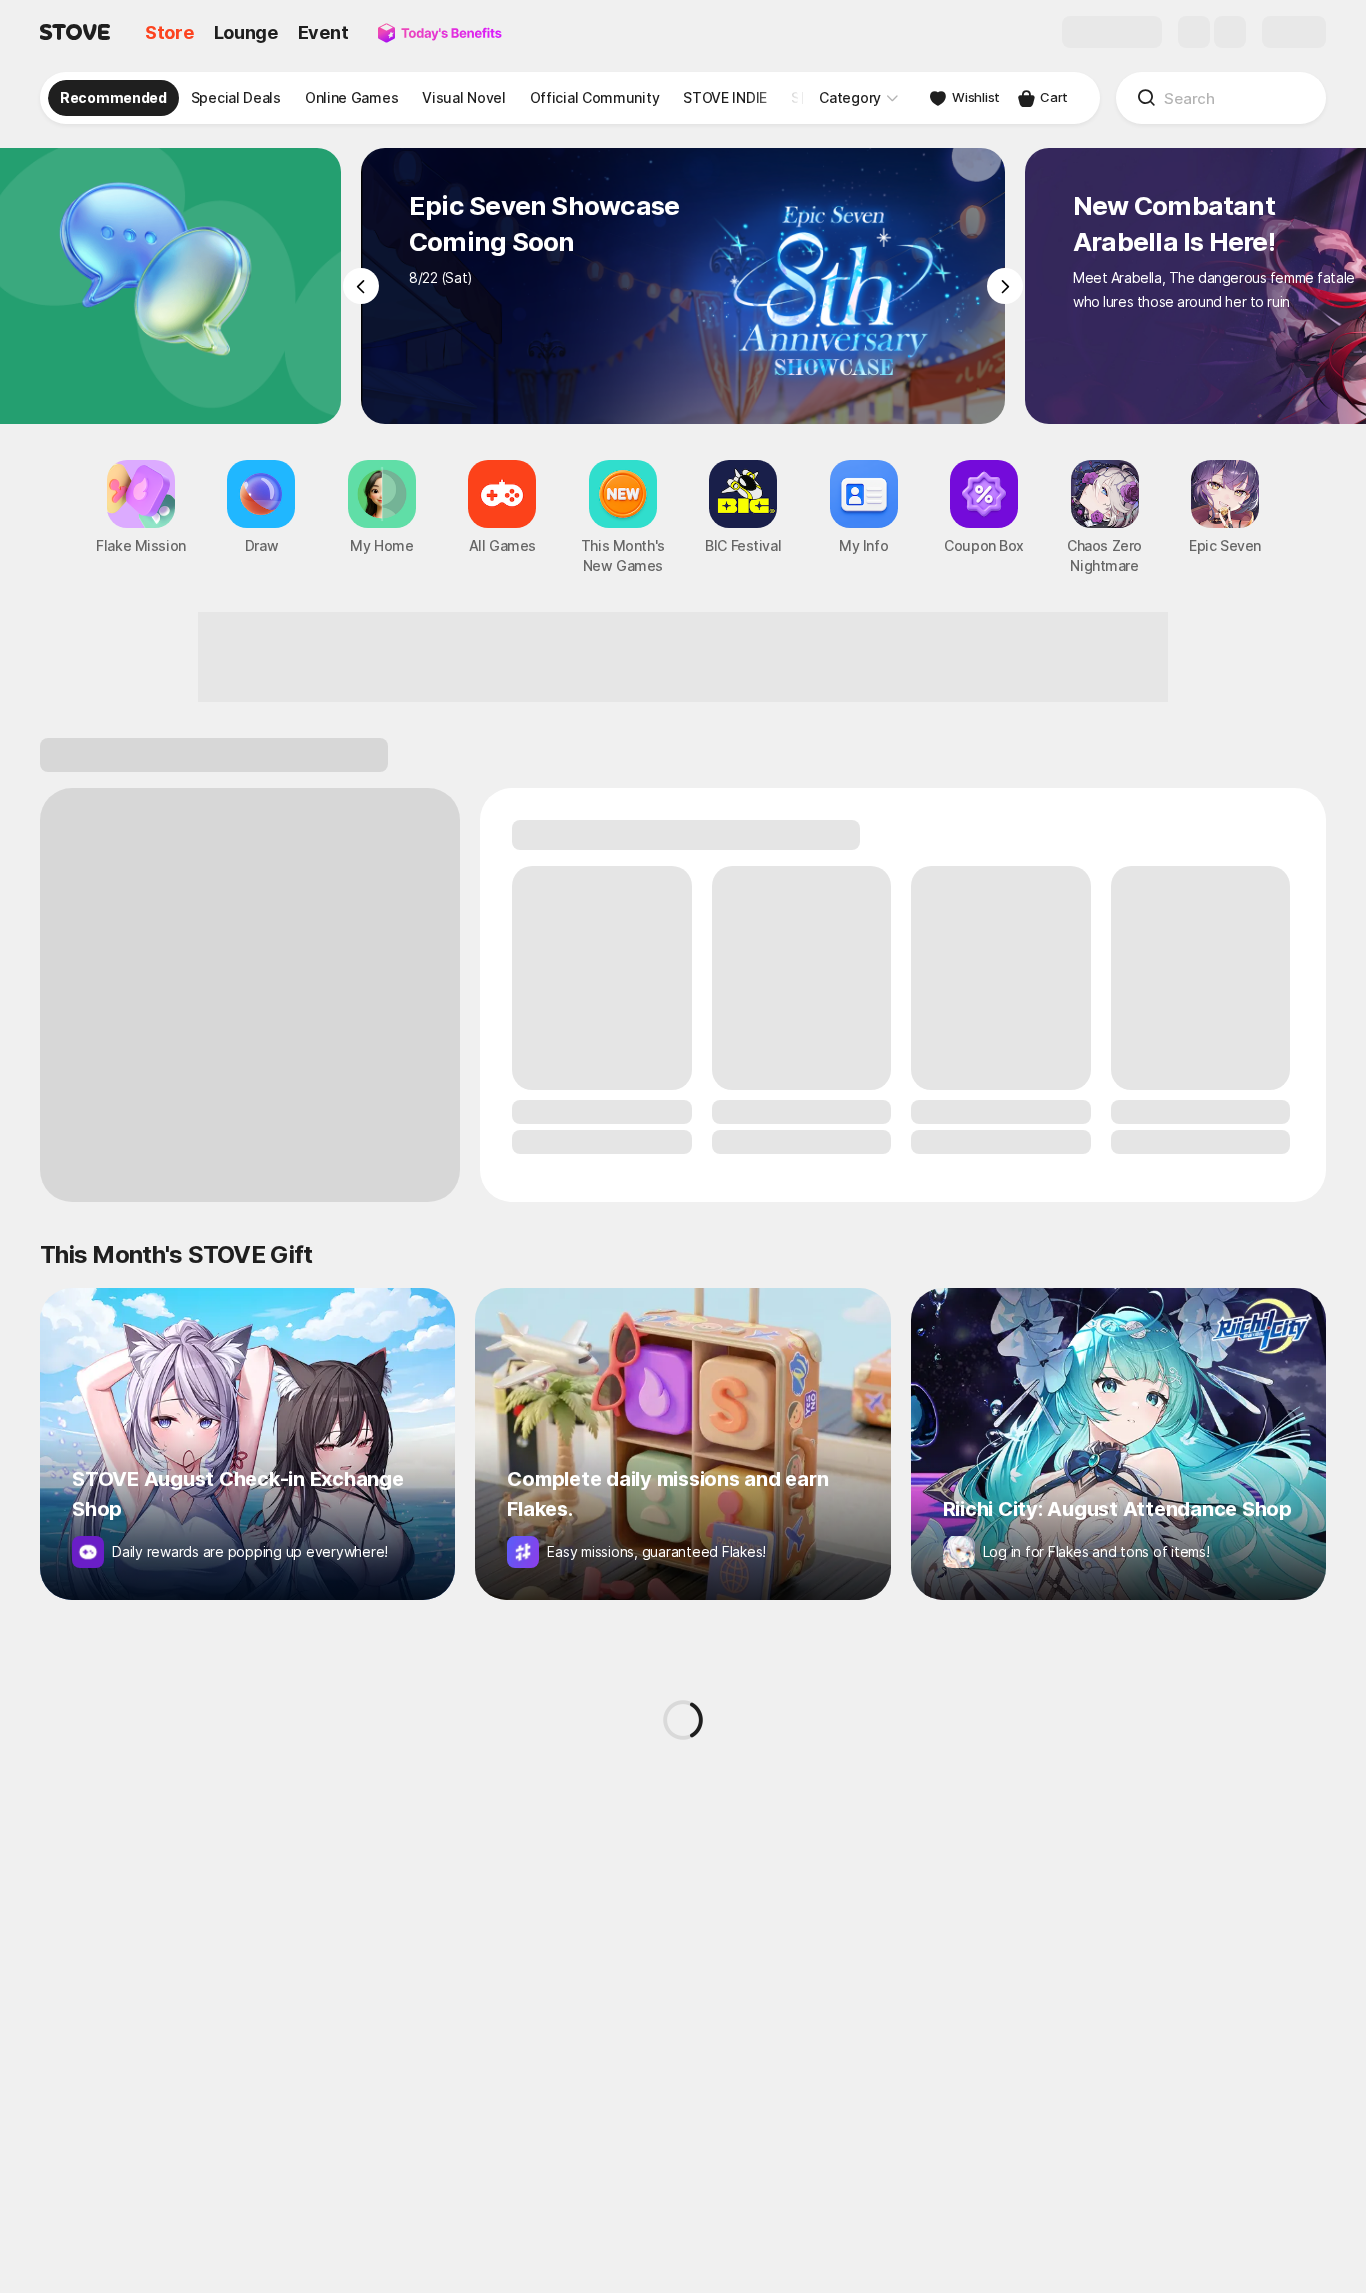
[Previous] (361, 286)
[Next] (1005, 286)
